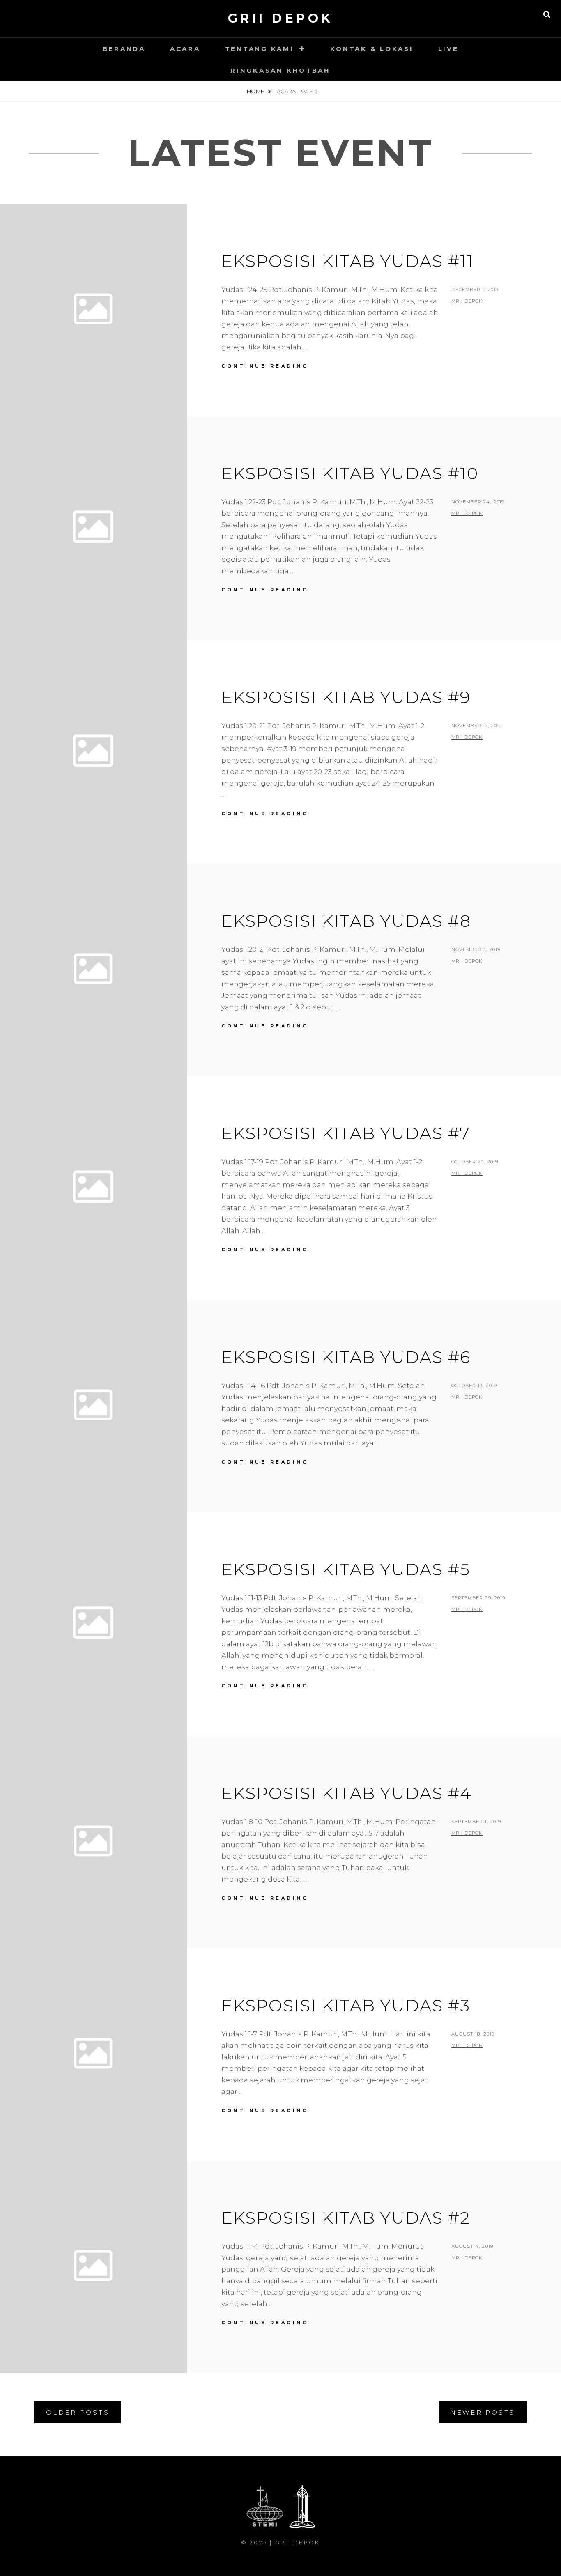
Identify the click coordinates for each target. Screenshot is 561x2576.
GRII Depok (281, 18)
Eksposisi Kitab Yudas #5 (346, 1569)
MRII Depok (467, 301)
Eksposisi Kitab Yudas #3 (346, 2005)
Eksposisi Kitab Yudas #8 (346, 921)
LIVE (448, 49)
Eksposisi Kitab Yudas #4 (347, 1793)
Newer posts (483, 2412)
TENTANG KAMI (260, 49)
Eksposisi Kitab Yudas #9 (346, 697)
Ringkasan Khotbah (280, 70)
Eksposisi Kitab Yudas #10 (350, 473)
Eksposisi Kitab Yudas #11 (348, 261)
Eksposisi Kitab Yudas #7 (346, 1133)
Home (256, 91)
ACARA (185, 49)
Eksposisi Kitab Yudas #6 (346, 1357)
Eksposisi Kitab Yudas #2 (346, 2218)
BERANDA (124, 49)
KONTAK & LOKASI (372, 49)
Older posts (78, 2412)
